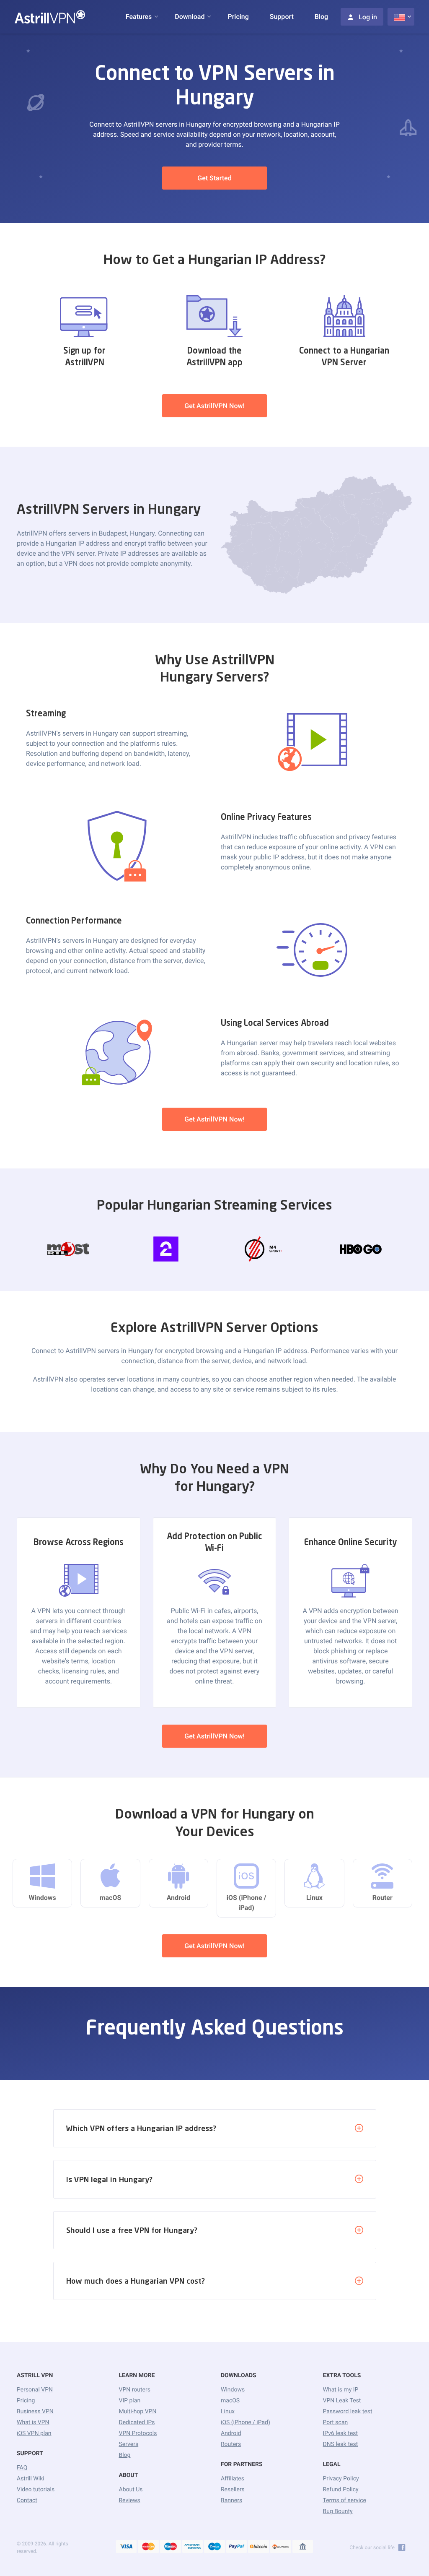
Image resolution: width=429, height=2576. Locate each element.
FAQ (22, 2468)
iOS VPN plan (34, 2433)
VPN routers (135, 2390)
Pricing (238, 17)
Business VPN (35, 2412)
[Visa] (127, 2547)
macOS (230, 2401)
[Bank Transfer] (303, 2547)
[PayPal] (237, 2547)
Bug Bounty (338, 2511)
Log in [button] (368, 17)
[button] (139, 17)
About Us (131, 2490)
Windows (233, 2390)
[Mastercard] (148, 2547)
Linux (228, 2412)
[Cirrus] (214, 2547)
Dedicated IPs (137, 2422)
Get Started (214, 178)
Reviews (130, 2501)
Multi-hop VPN (138, 2412)
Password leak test (348, 2412)
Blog (321, 17)
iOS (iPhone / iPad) (246, 2422)
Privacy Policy (341, 2479)
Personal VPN (35, 2390)
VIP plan (130, 2401)
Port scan (336, 2422)
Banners (231, 2501)
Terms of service (345, 2501)
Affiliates (233, 2479)
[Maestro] (171, 2547)
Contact (27, 2501)
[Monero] (281, 2547)
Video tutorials (36, 2490)
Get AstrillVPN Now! (214, 406)
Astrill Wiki (31, 2479)
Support (282, 17)
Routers (231, 2444)
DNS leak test (341, 2444)
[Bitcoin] (258, 2547)
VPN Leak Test (342, 2401)
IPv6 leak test (341, 2433)
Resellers (233, 2490)
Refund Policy (341, 2490)
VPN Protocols (138, 2433)
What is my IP (341, 2390)
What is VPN (33, 2422)
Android (231, 2433)
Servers (129, 2444)
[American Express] (193, 2547)
